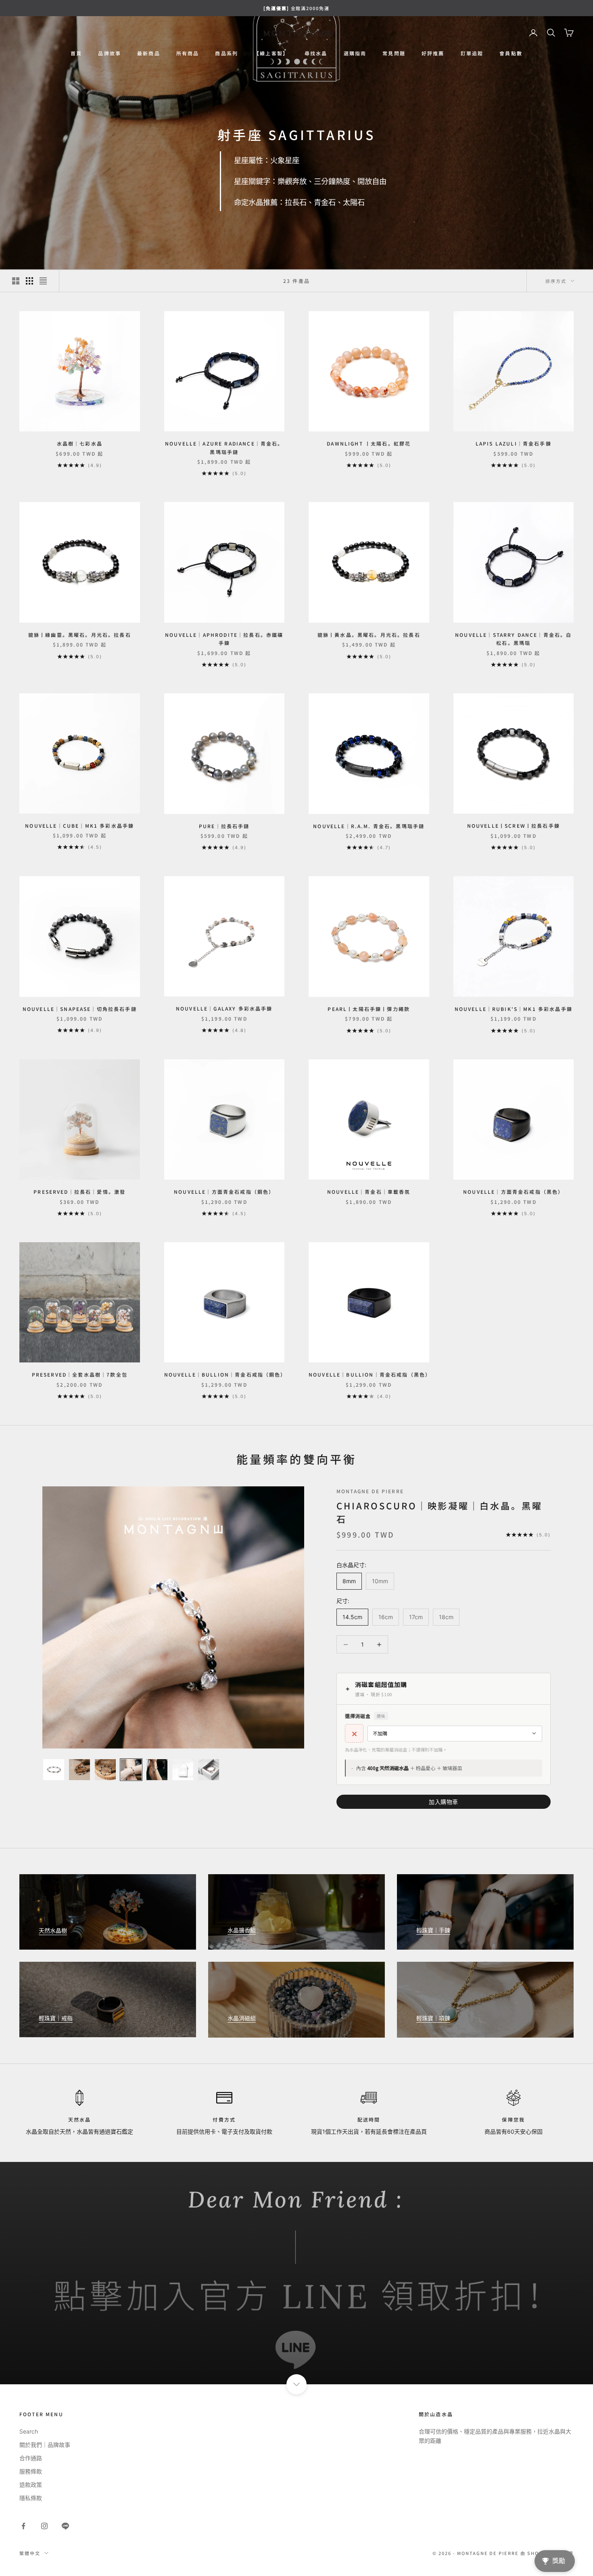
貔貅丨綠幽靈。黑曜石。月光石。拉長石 (80, 635)
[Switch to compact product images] (43, 281)
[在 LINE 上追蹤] (65, 2526)
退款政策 (31, 2485)
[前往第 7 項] (209, 1770)
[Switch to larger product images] (16, 281)
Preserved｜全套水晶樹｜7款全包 (80, 1374)
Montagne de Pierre (370, 1491)
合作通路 (31, 2458)
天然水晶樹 (53, 1930)
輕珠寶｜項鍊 (433, 2018)
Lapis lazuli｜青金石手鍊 (514, 443)
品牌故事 (110, 53)
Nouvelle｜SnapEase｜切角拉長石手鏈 (80, 1009)
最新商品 (149, 53)
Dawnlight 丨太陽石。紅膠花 (369, 443)
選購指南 (355, 53)
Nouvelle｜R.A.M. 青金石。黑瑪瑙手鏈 (369, 826)
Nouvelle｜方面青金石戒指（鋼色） (224, 1192)
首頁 (76, 53)
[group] (296, 2273)
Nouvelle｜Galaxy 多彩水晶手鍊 (224, 1008)
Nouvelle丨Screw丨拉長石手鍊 (514, 826)
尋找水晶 (316, 53)
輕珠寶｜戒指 (56, 2018)
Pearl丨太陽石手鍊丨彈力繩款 (369, 1009)
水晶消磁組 (242, 2018)
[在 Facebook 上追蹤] (23, 2526)
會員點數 (511, 53)
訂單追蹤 (472, 53)
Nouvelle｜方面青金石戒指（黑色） (513, 1192)
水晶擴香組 (242, 1930)
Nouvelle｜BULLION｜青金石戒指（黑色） (369, 1374)
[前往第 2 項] (79, 1770)
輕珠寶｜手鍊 (433, 1930)
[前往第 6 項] (183, 1770)
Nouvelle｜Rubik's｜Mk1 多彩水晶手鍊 (514, 1009)
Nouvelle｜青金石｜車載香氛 (369, 1192)
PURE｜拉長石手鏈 (224, 826)
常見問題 (394, 53)
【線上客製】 (271, 53)
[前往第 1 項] (54, 1770)
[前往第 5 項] (157, 1770)
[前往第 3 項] (105, 1770)
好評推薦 (433, 53)
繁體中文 (30, 2553)
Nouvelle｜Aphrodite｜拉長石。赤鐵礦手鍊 (224, 639)
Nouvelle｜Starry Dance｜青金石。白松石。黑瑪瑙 (513, 639)
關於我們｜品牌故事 (45, 2445)
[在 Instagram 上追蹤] (44, 2526)
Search (29, 2431)
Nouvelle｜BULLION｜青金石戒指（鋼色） (224, 1374)
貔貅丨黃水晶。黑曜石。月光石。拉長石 (369, 635)
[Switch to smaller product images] (29, 281)
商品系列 (227, 53)
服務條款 (31, 2471)
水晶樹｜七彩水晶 (80, 443)
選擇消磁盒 (365, 1716)
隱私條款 (31, 2498)
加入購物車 (444, 1802)
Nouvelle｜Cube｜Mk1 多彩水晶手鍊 (79, 826)
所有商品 (188, 53)
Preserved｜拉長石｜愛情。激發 (79, 1192)
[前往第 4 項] (131, 1770)
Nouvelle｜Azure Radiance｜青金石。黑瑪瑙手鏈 (224, 447)
